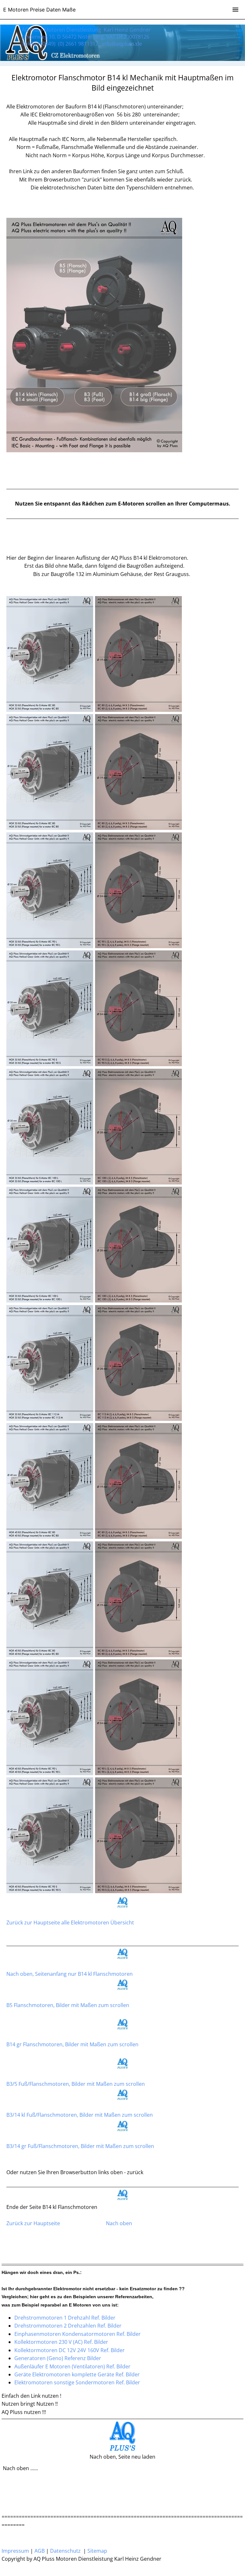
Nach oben (119, 2223)
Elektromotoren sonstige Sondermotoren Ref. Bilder (77, 2382)
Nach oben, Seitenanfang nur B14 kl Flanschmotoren (70, 1974)
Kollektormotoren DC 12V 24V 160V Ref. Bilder (70, 2350)
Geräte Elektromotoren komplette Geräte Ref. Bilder (77, 2374)
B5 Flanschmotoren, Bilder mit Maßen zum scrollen (68, 2005)
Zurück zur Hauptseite (33, 2223)
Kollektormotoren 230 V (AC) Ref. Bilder (61, 2342)
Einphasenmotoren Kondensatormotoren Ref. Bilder (78, 2334)
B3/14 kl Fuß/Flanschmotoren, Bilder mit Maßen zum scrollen (80, 2115)
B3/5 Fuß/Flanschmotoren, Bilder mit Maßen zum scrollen (76, 2084)
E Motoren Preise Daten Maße (39, 10)
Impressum (15, 2551)
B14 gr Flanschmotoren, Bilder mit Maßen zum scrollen (72, 2044)
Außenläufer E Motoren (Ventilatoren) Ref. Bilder (72, 2366)
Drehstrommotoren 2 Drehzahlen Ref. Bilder (68, 2326)
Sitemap (97, 2551)
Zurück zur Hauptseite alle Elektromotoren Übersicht (70, 1923)
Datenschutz (65, 2551)
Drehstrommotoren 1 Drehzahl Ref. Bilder (65, 2318)
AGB (40, 2551)
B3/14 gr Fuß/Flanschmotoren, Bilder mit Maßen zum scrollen (80, 2146)
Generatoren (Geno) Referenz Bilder (58, 2358)
